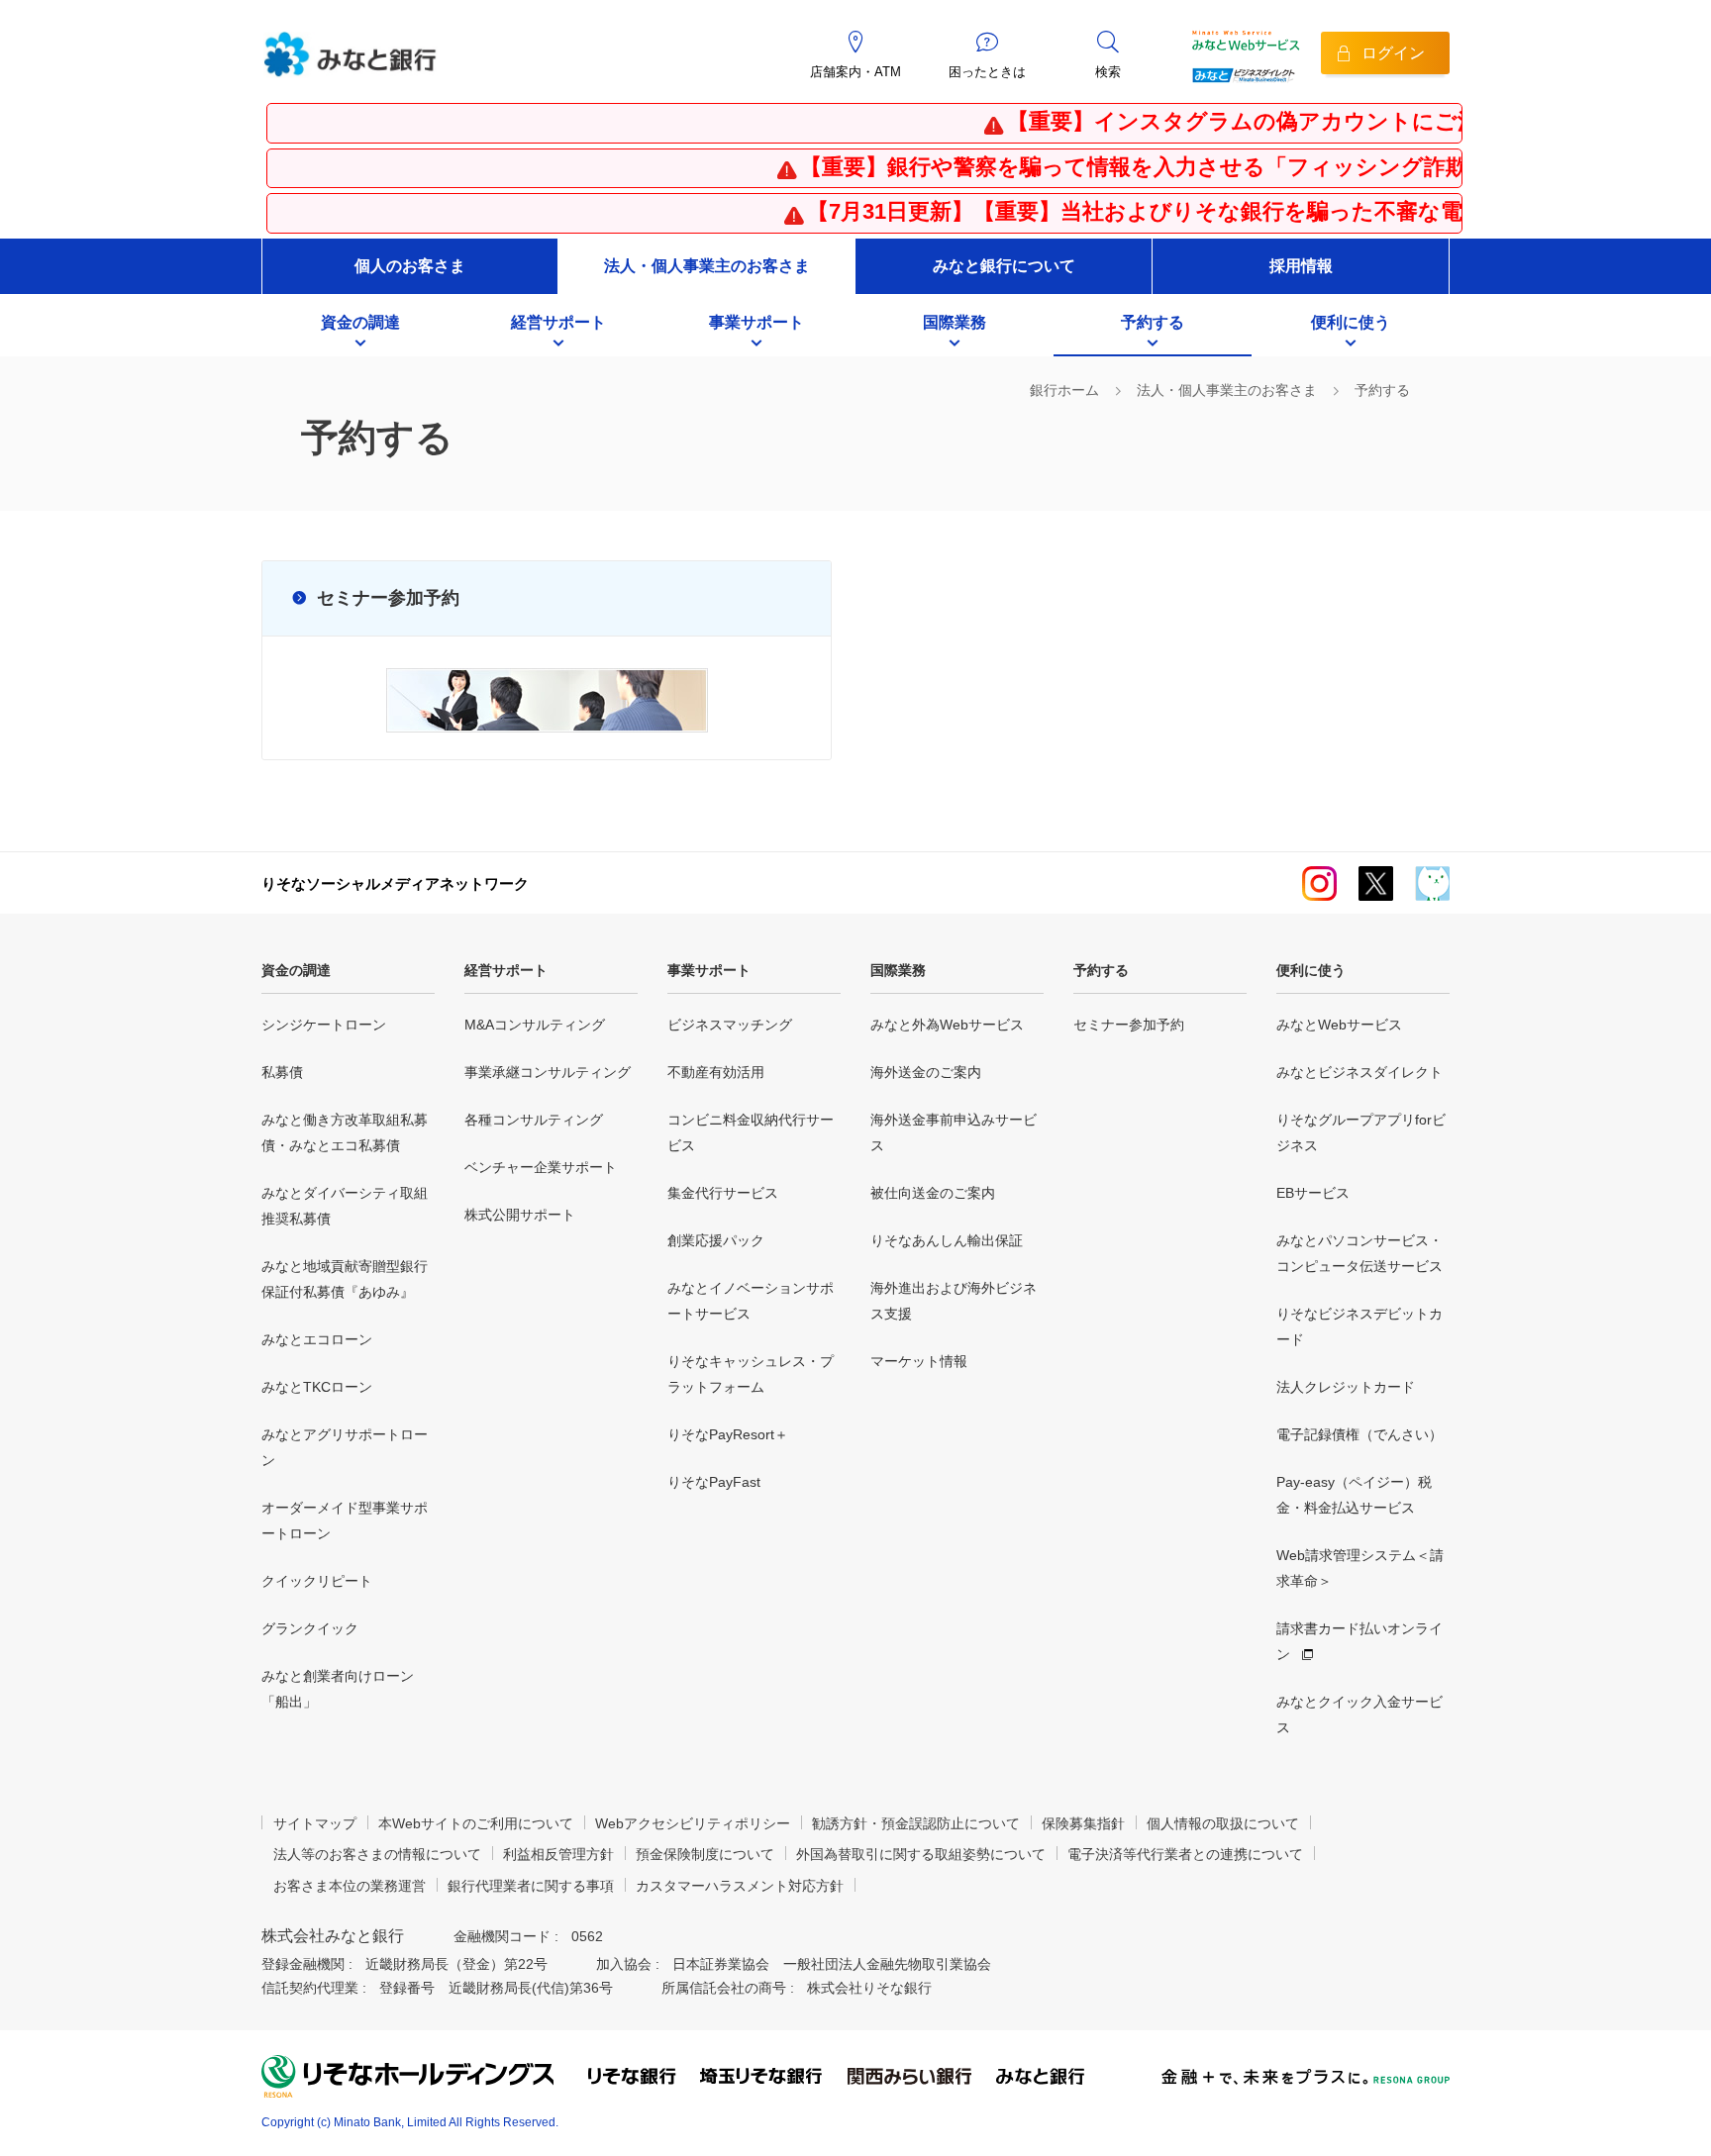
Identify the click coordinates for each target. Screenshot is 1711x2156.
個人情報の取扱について (1223, 1823)
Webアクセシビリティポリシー (693, 1823)
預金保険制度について (705, 1854)
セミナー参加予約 (388, 598)
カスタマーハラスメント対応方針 (740, 1886)
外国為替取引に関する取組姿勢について (921, 1854)
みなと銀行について (1004, 266)
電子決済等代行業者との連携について (1185, 1854)
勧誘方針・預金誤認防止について (916, 1823)
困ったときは (987, 72)
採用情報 (1301, 266)
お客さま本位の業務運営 (350, 1886)
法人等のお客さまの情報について (377, 1854)
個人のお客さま (410, 266)
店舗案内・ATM (855, 72)
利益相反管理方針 (558, 1854)
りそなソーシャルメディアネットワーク (395, 883)
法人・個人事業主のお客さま (707, 266)
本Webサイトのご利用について (476, 1823)
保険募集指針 (1083, 1823)
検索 (1108, 72)
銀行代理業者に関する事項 (531, 1886)
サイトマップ (315, 1823)
